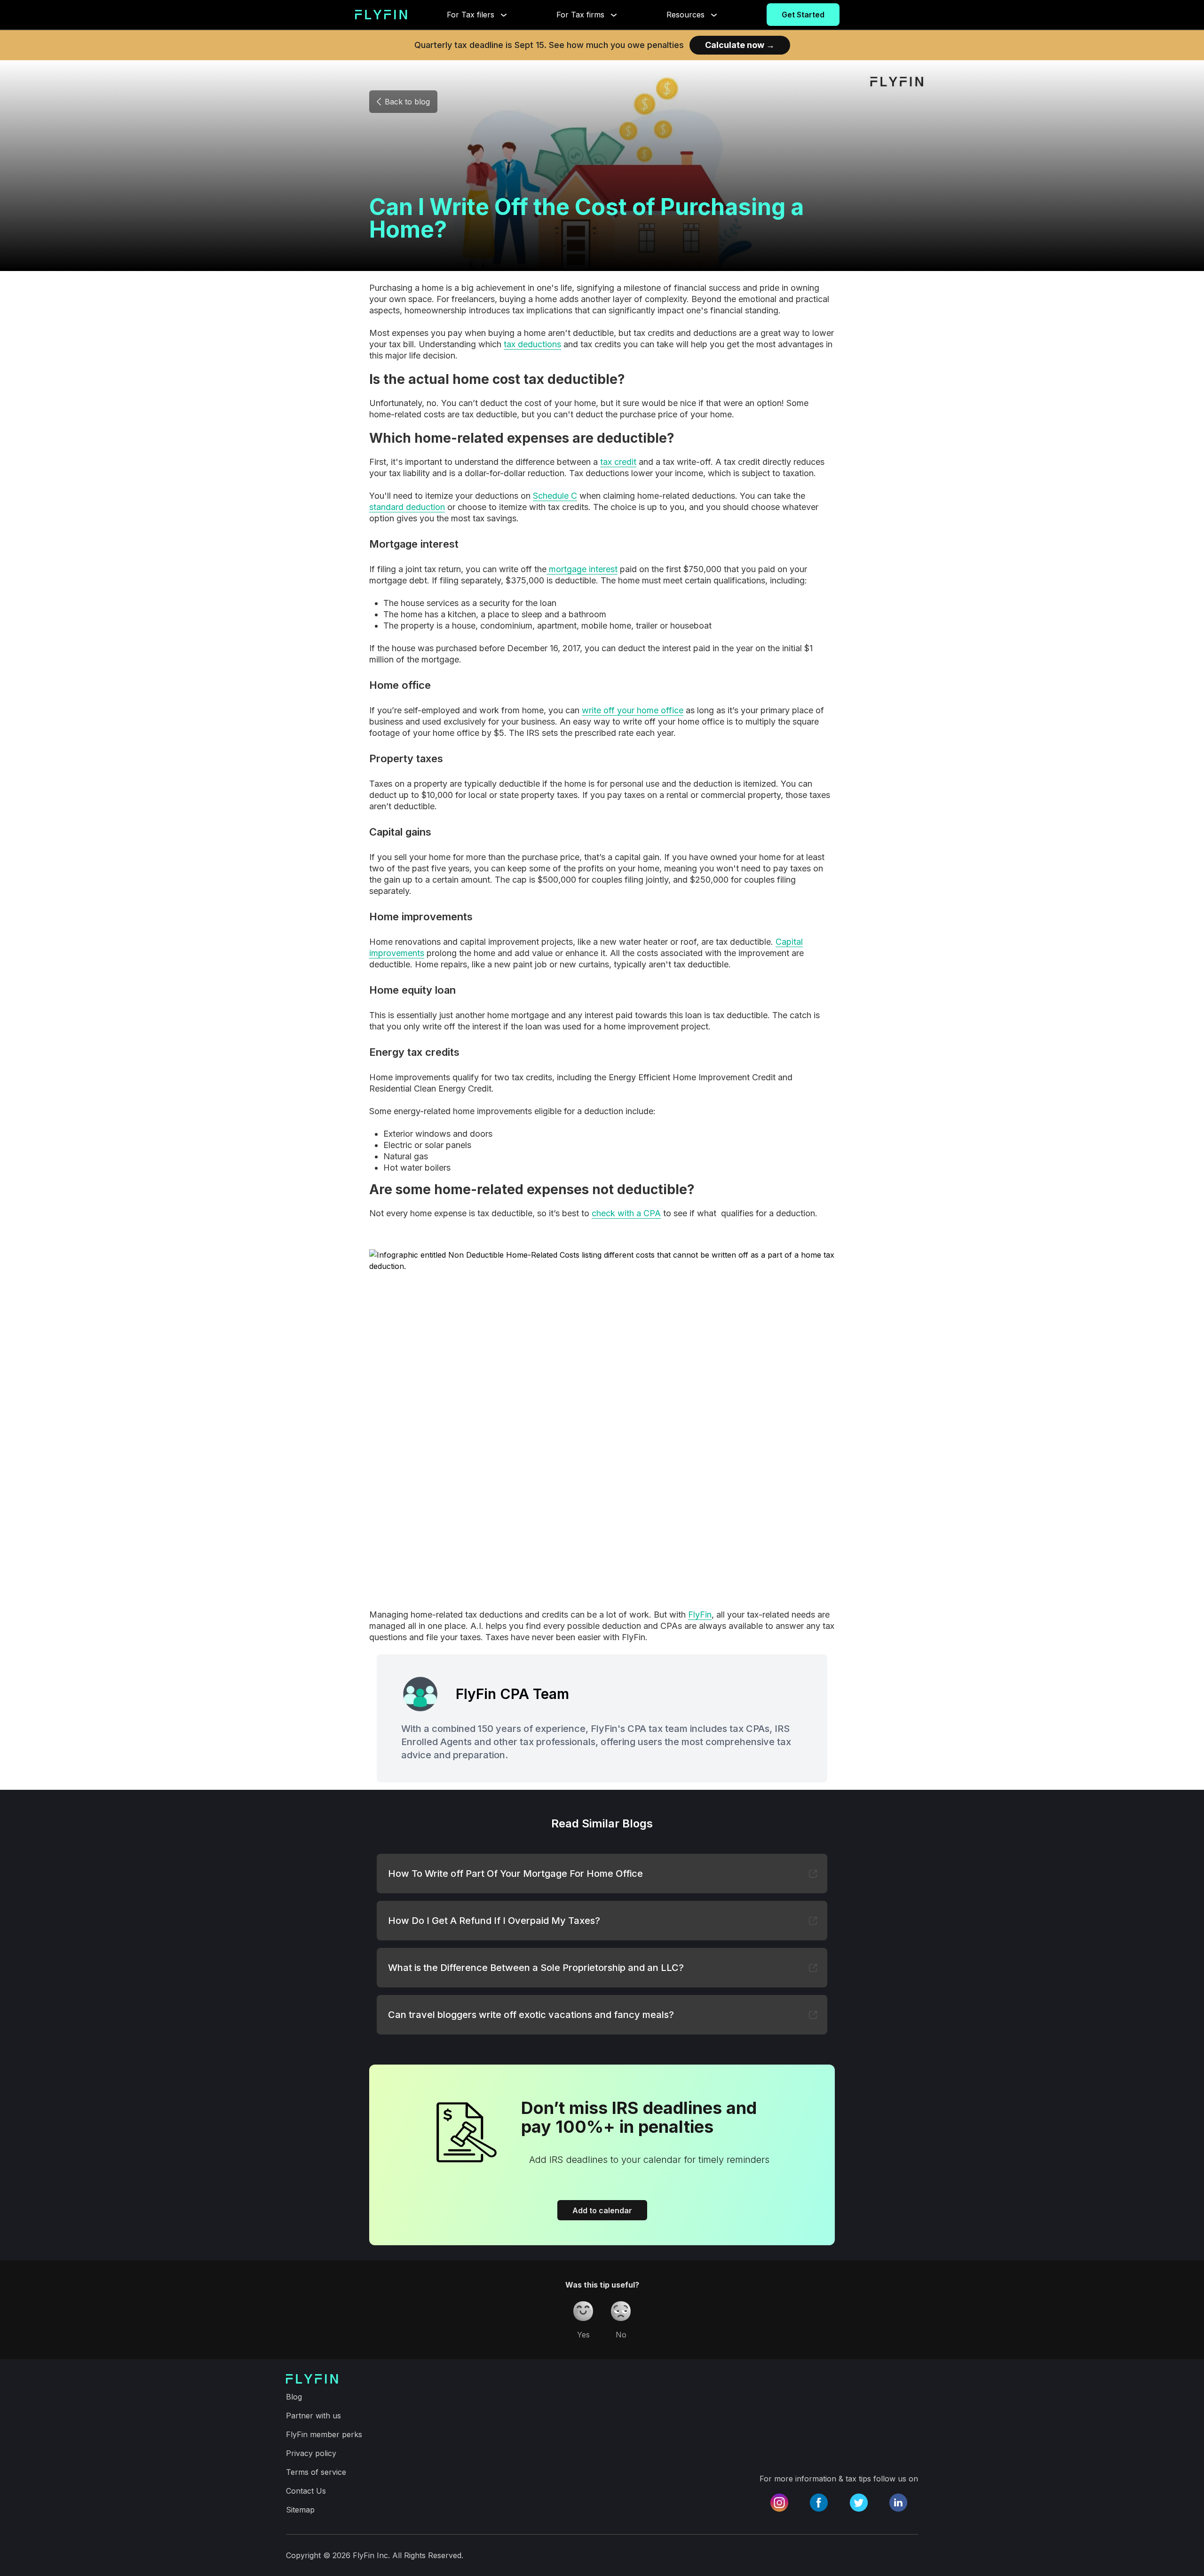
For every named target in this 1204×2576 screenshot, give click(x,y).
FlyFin (700, 1615)
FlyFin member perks (324, 2434)
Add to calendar (602, 2210)
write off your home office (633, 710)
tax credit (618, 462)
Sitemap (300, 2510)
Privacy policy (311, 2453)
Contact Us (306, 2491)
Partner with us (313, 2416)
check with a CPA (626, 1213)
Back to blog (407, 102)
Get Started (803, 15)
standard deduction (407, 507)
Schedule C (555, 496)
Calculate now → (740, 45)
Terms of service (316, 2472)
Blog (294, 2397)
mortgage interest (582, 569)
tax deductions (532, 344)
